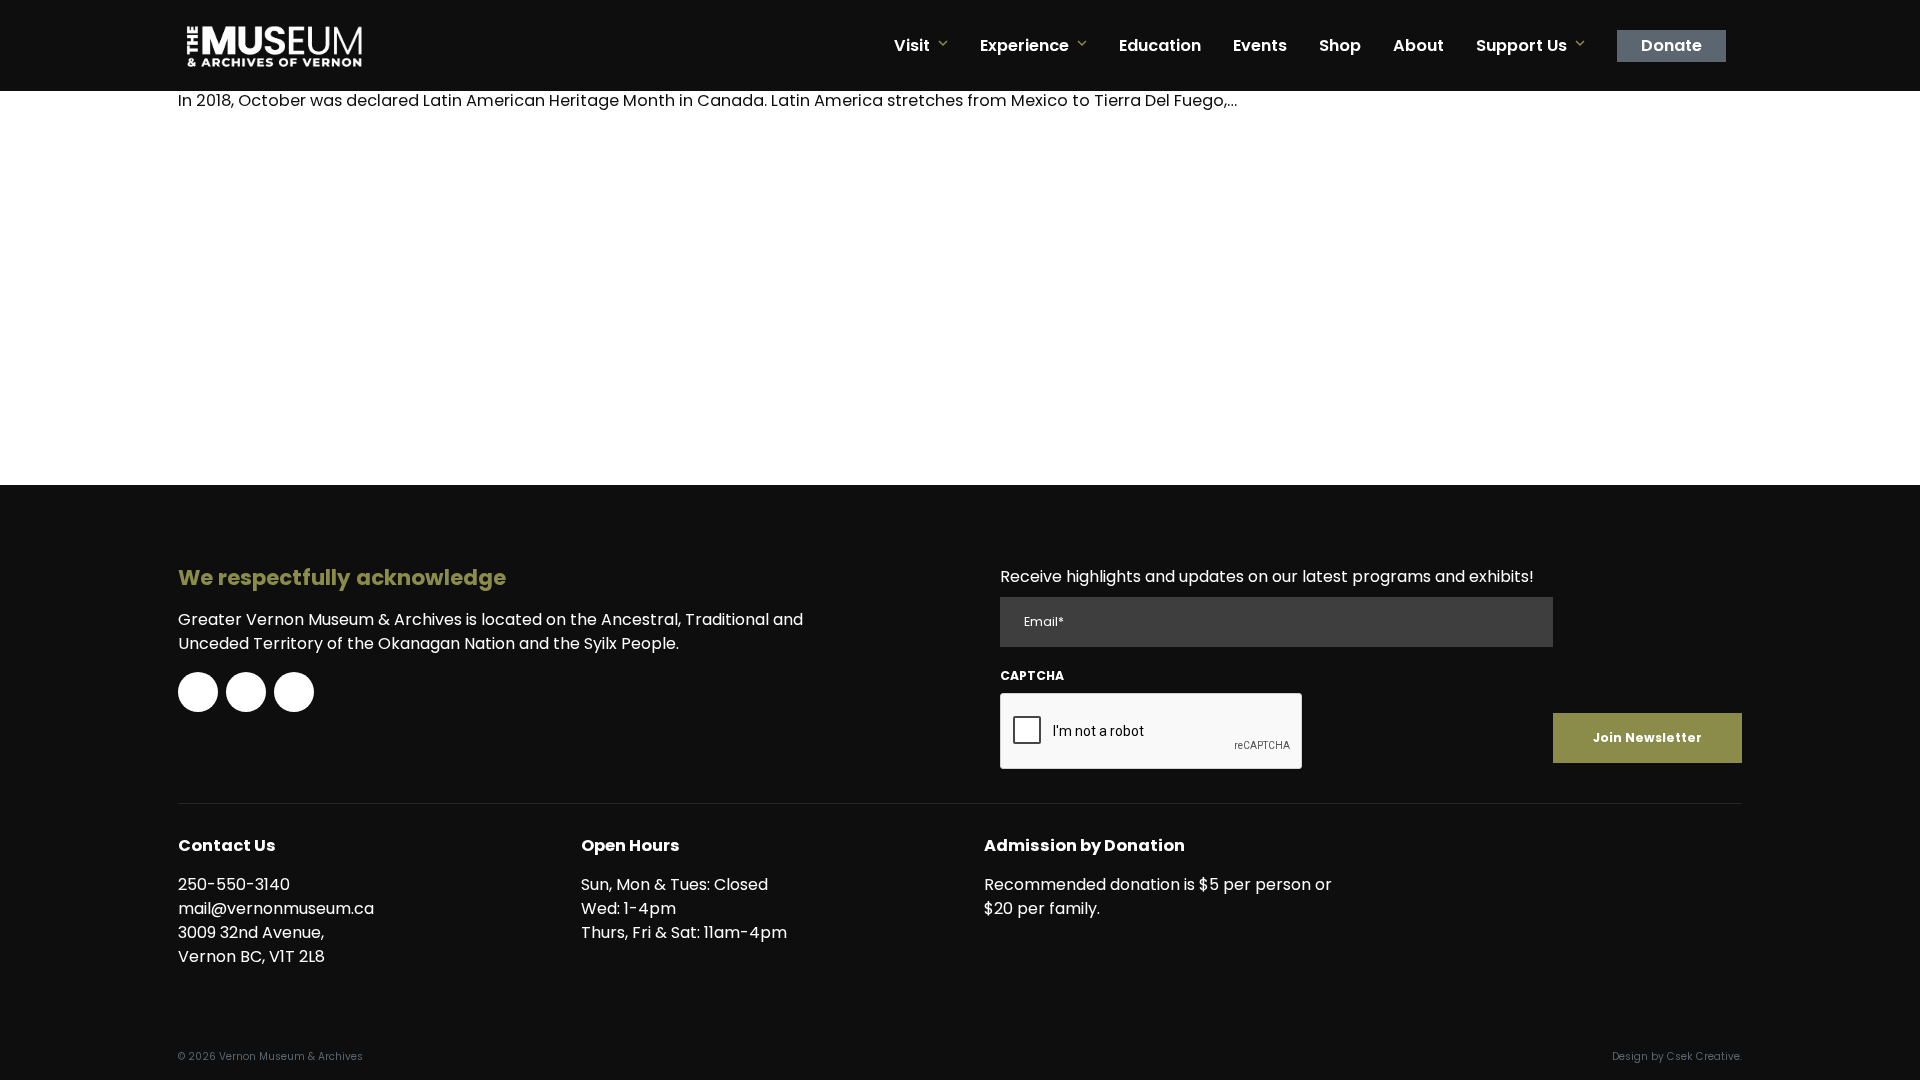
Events (1260, 45)
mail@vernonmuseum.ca (276, 908)
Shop (1340, 45)
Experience (1024, 45)
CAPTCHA (1032, 675)
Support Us (1521, 45)
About (1418, 45)
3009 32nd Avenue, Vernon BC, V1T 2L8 (255, 944)
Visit (912, 45)
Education (1160, 45)
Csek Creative (1703, 1056)
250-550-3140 (234, 884)
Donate (1671, 45)
